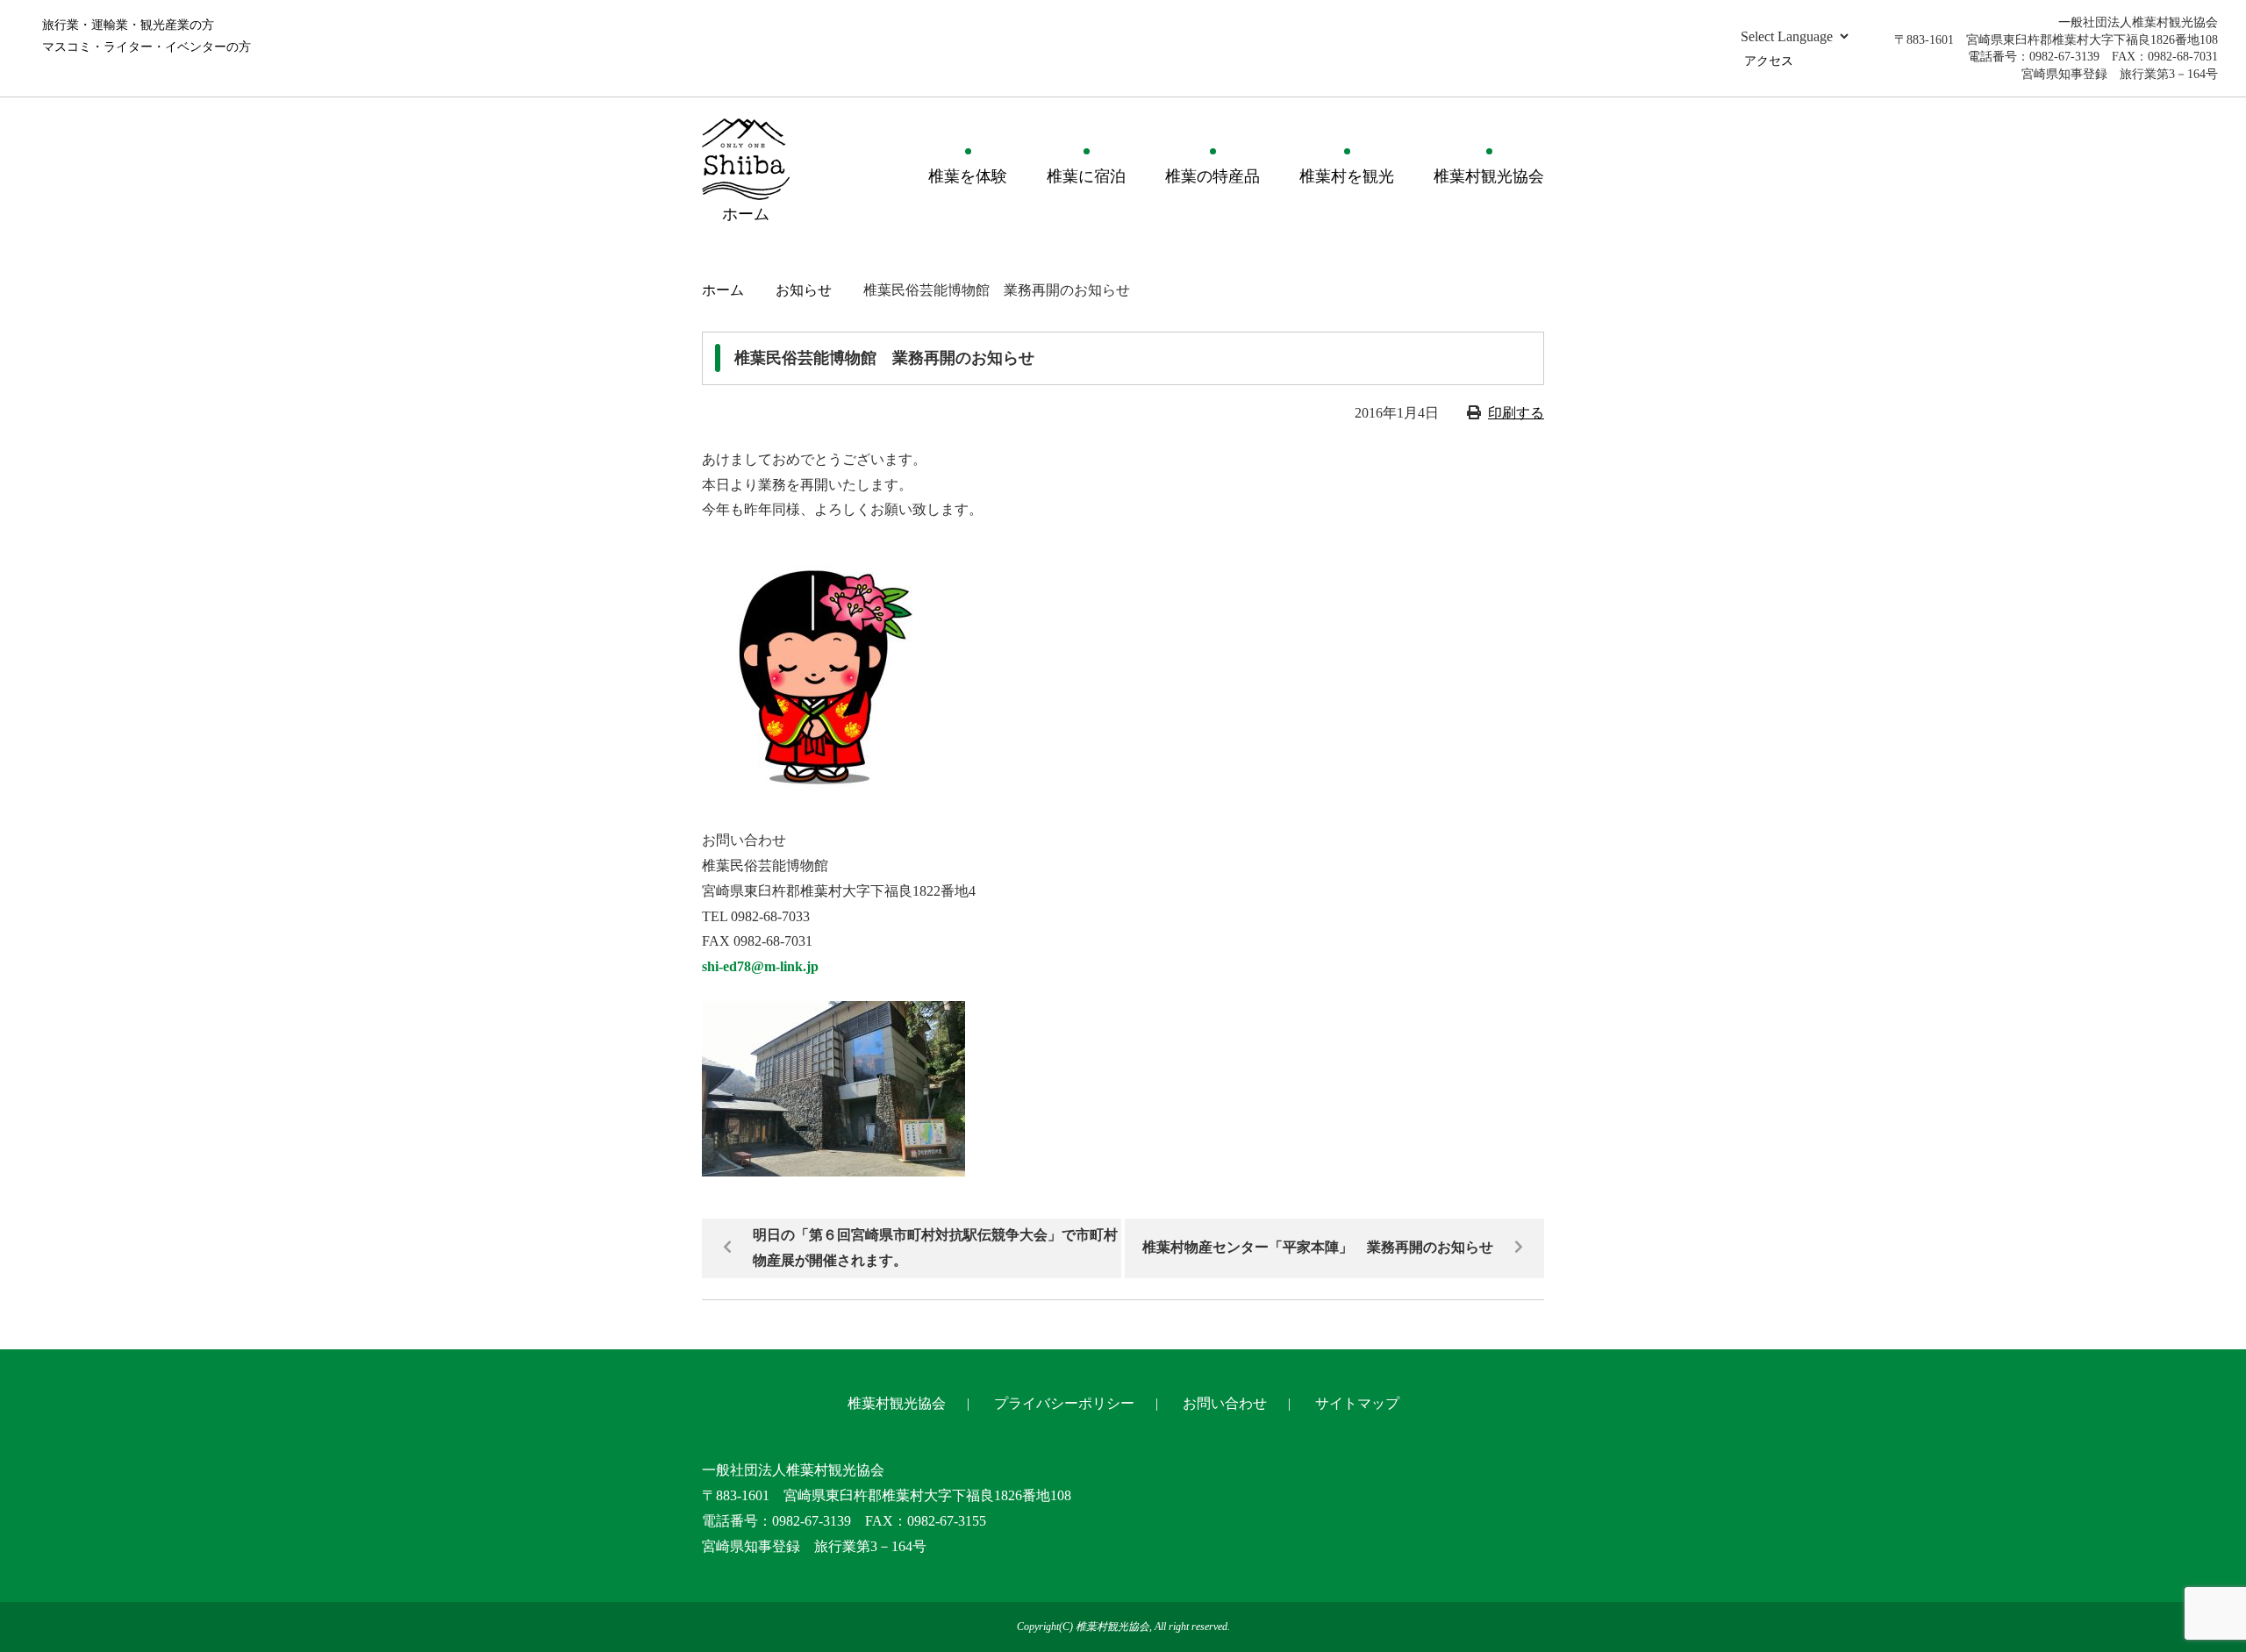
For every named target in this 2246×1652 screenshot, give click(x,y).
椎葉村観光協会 (1489, 176)
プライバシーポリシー (1064, 1403)
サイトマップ (1357, 1403)
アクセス (1769, 61)
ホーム (723, 290)
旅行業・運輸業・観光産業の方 (128, 25)
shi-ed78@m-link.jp (760, 966)
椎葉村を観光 (1347, 176)
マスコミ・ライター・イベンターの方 (147, 47)
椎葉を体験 (968, 176)
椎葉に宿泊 (1086, 176)
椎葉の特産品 (1212, 176)
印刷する (1516, 413)
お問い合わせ (1225, 1403)
